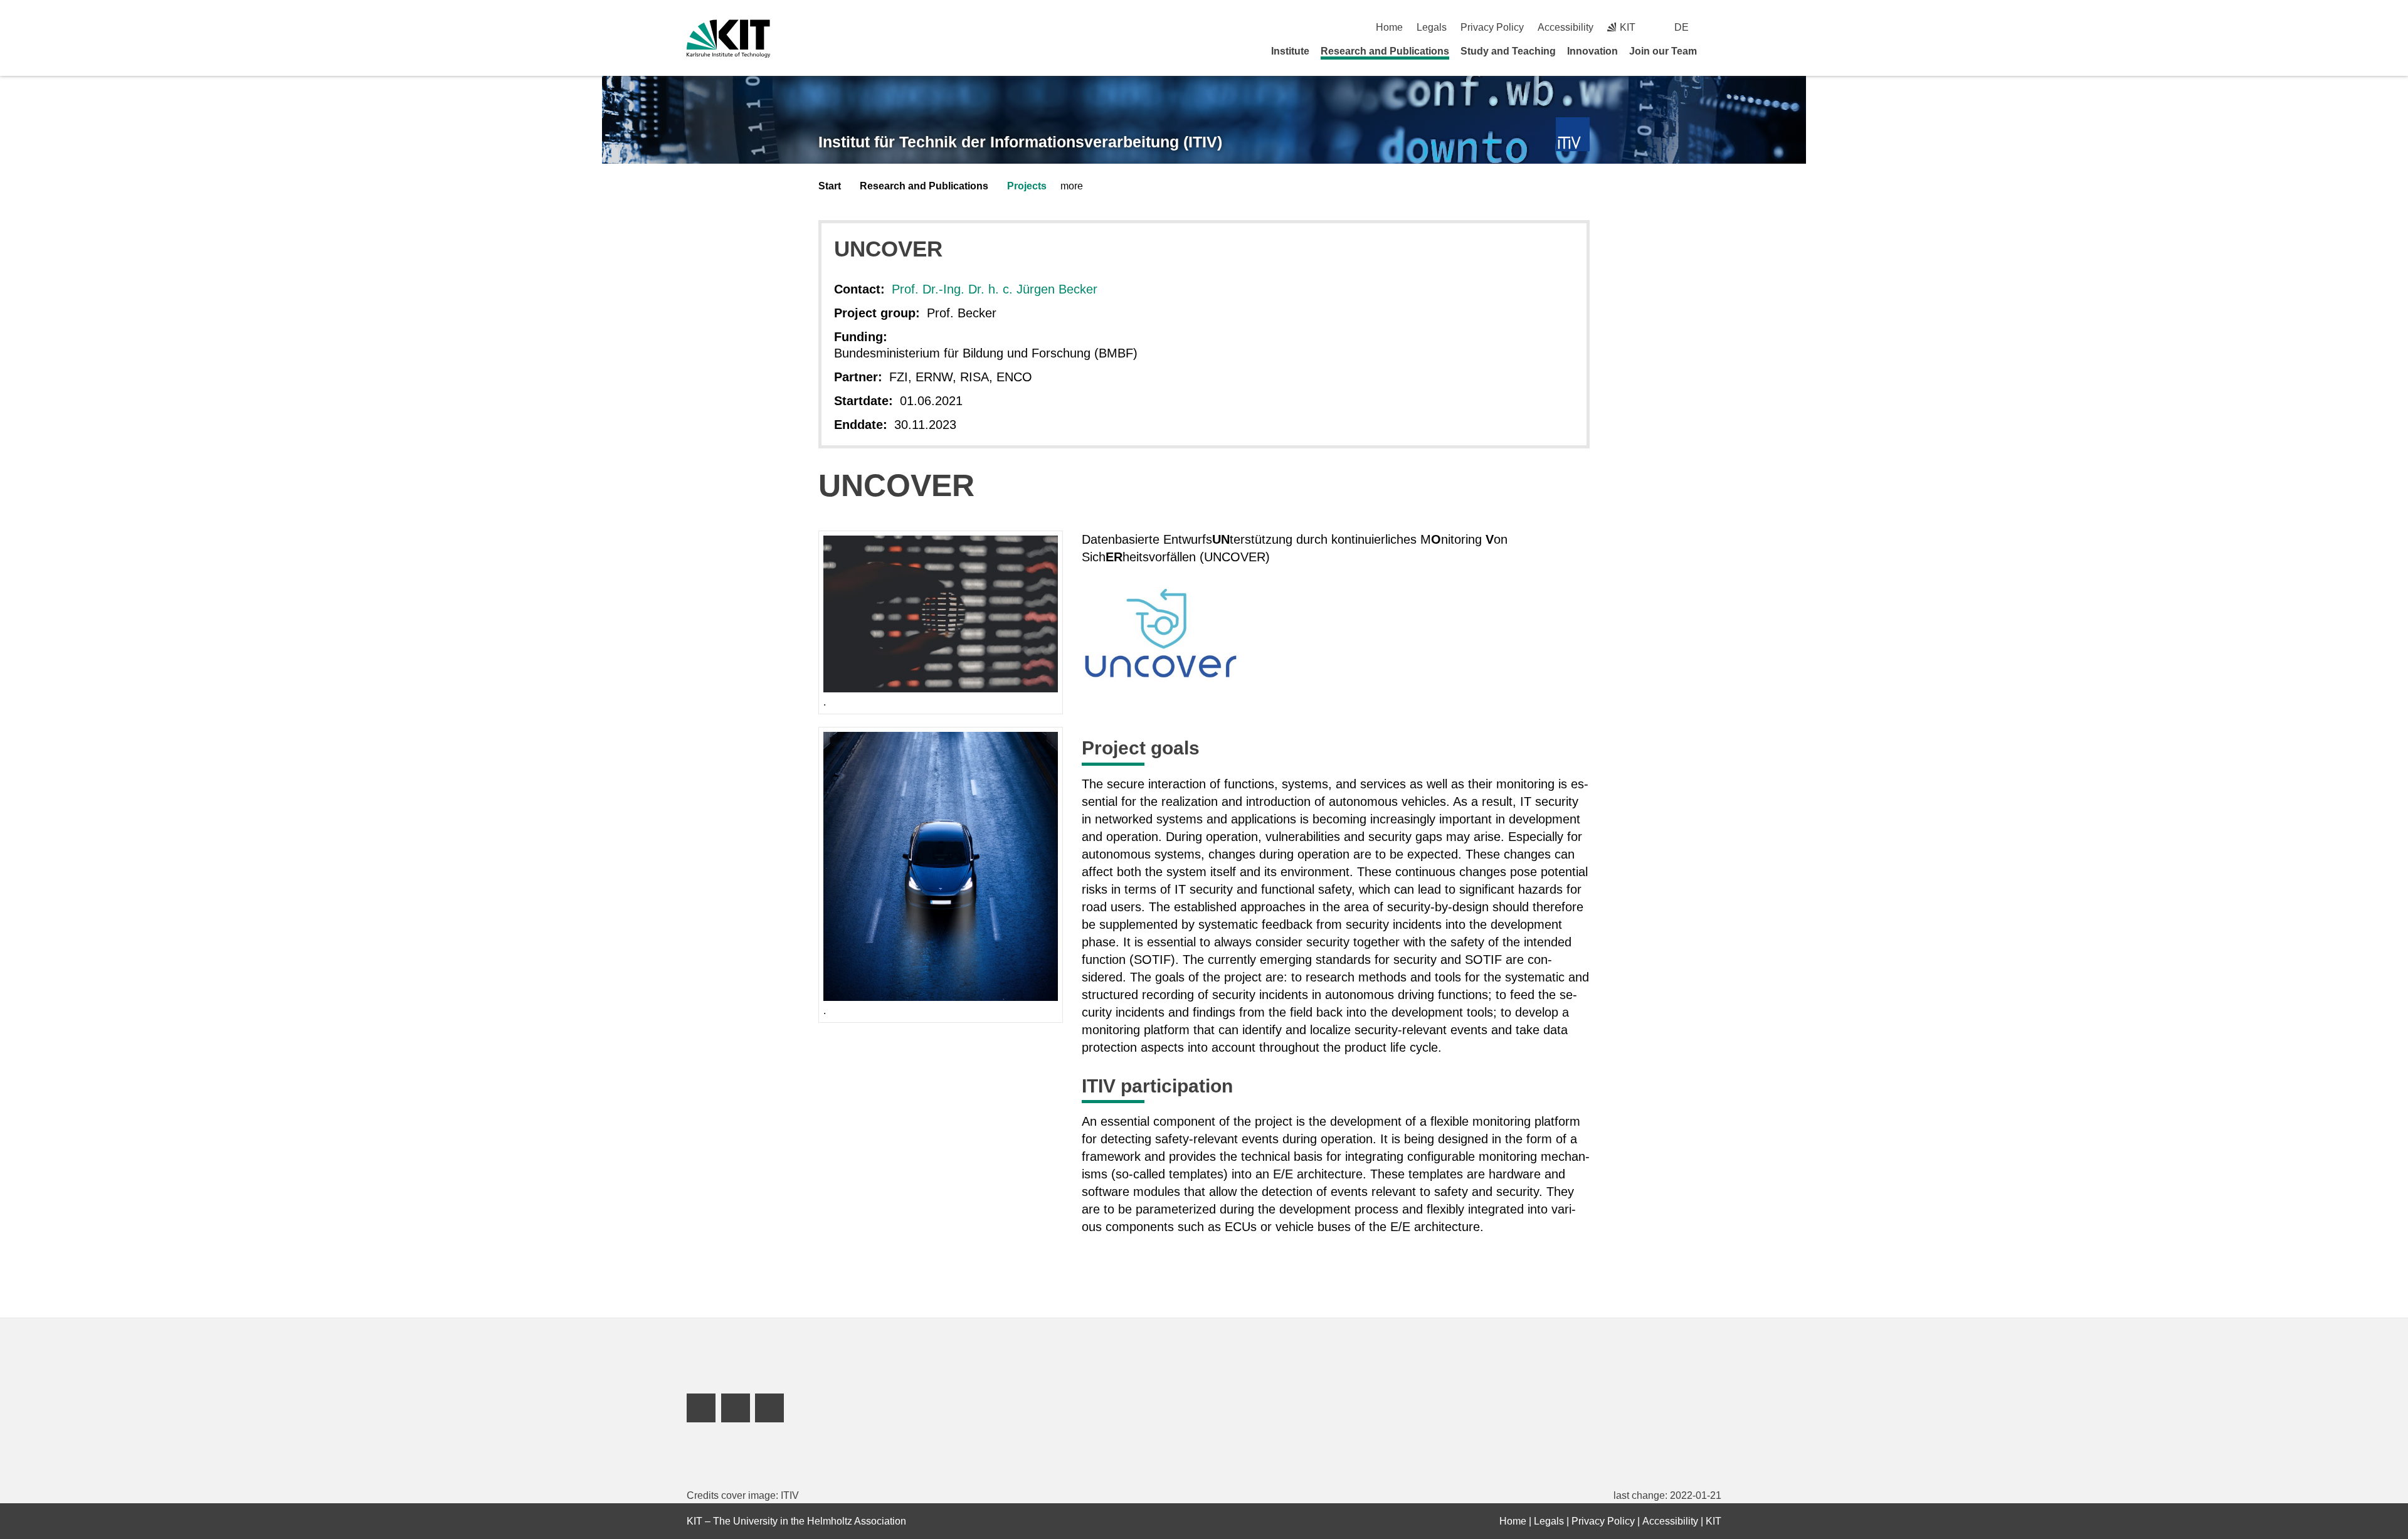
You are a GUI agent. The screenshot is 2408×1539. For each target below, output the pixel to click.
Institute (1290, 51)
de (1682, 27)
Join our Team (1663, 51)
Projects (1027, 186)
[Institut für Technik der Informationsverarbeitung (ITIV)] (1573, 135)
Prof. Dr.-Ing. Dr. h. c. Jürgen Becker (995, 289)
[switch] (1717, 27)
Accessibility (1566, 27)
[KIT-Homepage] (728, 39)
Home (1389, 27)
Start (830, 186)
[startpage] (1717, 51)
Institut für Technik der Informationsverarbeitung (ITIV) (1020, 142)
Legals (1432, 27)
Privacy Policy (1492, 27)
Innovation (1592, 51)
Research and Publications (1385, 51)
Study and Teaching (1508, 51)
